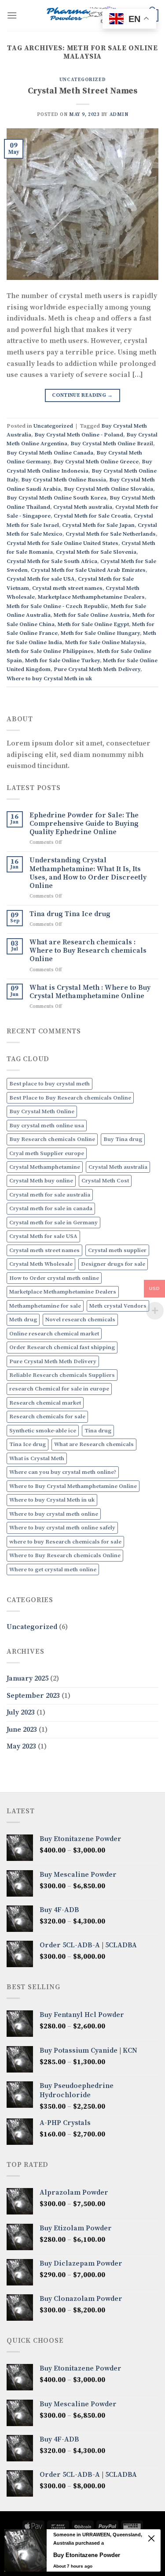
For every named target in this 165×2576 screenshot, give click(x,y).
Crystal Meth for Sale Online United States (62, 543)
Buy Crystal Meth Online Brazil (112, 444)
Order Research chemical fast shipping (62, 1347)
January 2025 (27, 1678)
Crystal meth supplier (117, 1250)
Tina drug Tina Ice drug (70, 914)
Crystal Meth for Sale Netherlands (111, 534)
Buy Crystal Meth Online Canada (50, 453)
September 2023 (33, 1696)
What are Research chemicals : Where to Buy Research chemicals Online (88, 951)
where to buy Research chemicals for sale (65, 1542)
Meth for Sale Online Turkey (62, 660)
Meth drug (23, 1320)
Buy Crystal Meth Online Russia (64, 480)
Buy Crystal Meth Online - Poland (79, 435)
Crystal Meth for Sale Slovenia (96, 552)
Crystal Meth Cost (105, 1181)
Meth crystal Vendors (118, 1306)
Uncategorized (82, 80)
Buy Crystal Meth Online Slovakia (108, 489)
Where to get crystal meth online (53, 1569)
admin (119, 115)
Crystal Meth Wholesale (41, 1264)
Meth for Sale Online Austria (92, 615)
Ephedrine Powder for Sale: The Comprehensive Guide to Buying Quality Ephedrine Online (84, 824)
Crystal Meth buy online (41, 1181)
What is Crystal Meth (37, 1458)
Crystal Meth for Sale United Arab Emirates (88, 570)
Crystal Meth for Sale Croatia (92, 516)
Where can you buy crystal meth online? (63, 1472)
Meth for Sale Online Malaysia (105, 642)
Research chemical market (45, 1403)
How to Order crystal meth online (54, 1278)
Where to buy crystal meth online (54, 1514)
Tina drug (98, 1431)
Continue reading (82, 395)
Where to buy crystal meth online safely (62, 1528)
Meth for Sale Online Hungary (100, 633)
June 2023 (22, 1730)
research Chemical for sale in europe (59, 1389)
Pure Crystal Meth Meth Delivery (97, 669)
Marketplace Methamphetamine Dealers (91, 597)
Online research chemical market (54, 1334)
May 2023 (21, 1746)
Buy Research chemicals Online (52, 1139)
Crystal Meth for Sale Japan (98, 525)
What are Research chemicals (94, 1444)
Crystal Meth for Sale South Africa (52, 561)
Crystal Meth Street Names (82, 91)
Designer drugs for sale (113, 1264)
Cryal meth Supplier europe (47, 1153)
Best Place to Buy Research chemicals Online (70, 1098)
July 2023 (21, 1712)
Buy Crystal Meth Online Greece (96, 462)
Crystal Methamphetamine (45, 1167)
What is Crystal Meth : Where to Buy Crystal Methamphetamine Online (90, 992)
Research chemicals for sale (47, 1417)
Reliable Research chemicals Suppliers (62, 1375)
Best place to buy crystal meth (49, 1084)
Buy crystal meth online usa (47, 1126)
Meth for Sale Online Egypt (93, 624)
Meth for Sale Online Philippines (50, 651)
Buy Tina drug (123, 1139)
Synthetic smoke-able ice (43, 1431)
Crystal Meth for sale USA (41, 579)
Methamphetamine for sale (45, 1306)
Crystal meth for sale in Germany (53, 1223)
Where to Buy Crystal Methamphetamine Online (73, 1486)
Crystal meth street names (67, 588)
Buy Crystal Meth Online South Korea (57, 498)
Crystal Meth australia (83, 507)
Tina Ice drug (27, 1444)
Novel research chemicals (80, 1320)
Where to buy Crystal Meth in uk (49, 678)
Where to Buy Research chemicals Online (65, 1555)
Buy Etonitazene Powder (87, 2555)
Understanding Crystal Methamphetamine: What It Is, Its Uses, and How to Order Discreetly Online (88, 873)
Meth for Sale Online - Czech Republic (57, 606)
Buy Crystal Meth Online (42, 1111)
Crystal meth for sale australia (50, 1195)
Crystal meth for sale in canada (51, 1208)
